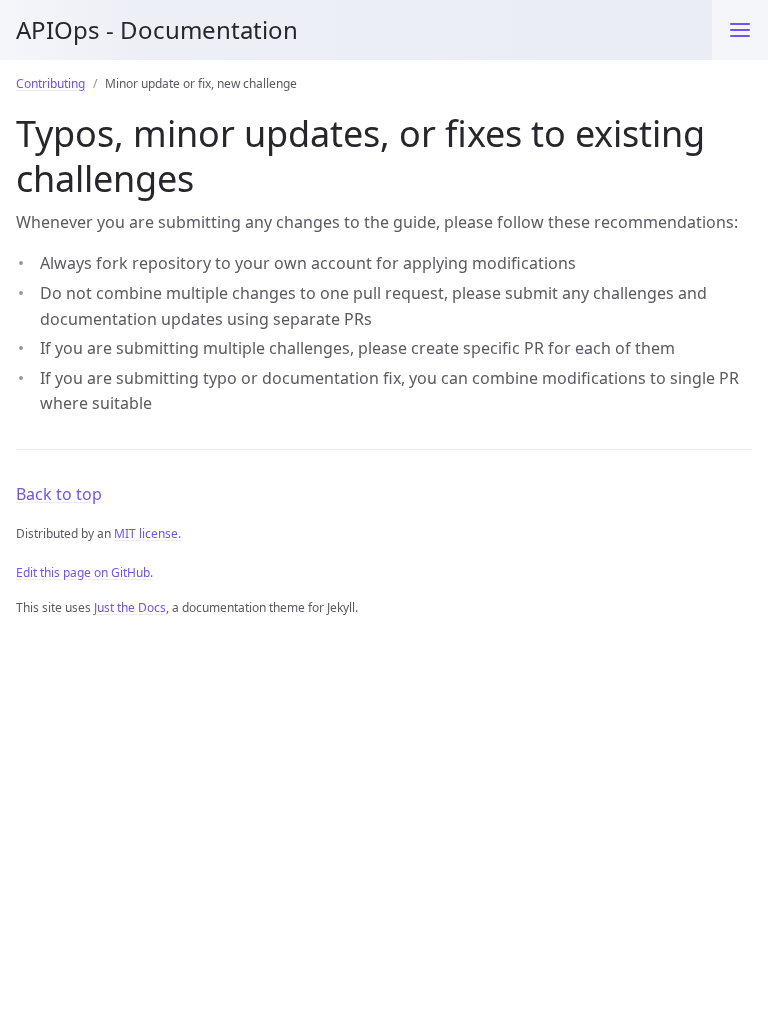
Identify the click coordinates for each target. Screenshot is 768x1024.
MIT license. (147, 533)
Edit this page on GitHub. (84, 572)
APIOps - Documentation (157, 29)
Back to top (59, 494)
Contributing (50, 83)
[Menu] (740, 30)
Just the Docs (130, 607)
